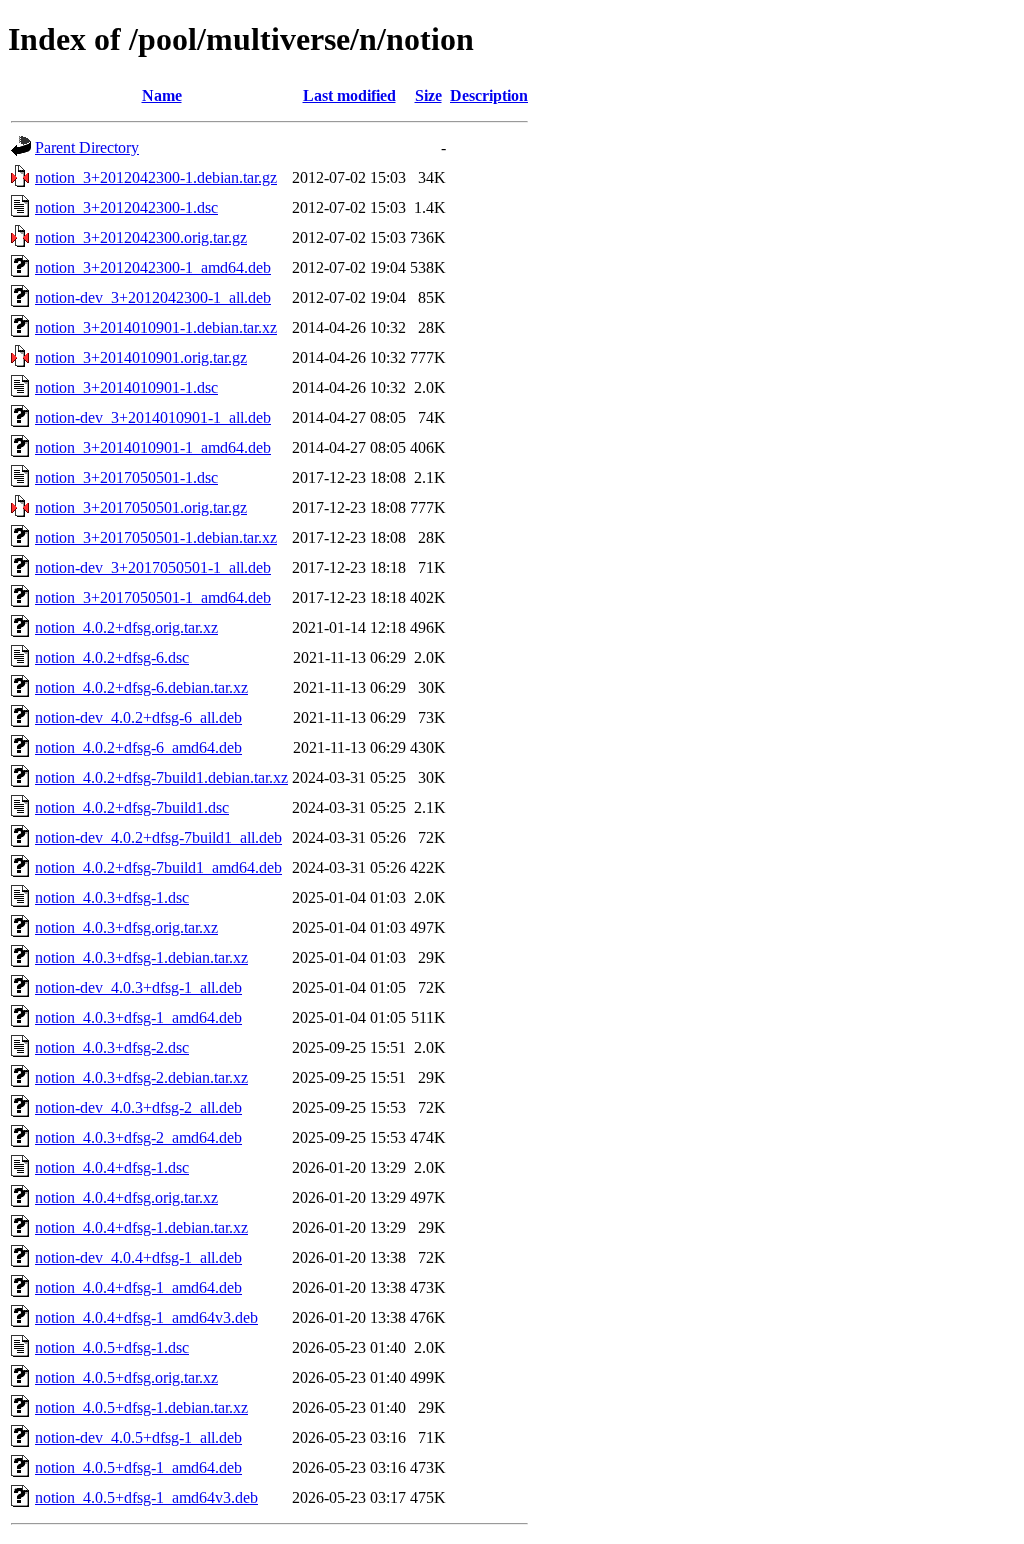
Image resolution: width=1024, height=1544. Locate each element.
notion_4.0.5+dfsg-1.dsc (112, 1347)
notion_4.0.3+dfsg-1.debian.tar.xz (141, 957)
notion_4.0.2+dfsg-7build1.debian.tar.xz (161, 777)
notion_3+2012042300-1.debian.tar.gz (156, 177)
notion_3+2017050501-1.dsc (126, 477)
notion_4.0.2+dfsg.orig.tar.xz (126, 627)
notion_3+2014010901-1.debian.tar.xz (156, 327)
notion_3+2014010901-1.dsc (126, 387)
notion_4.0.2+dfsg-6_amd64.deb (138, 747)
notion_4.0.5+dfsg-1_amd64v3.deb (146, 1497)
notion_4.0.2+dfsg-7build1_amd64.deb (158, 867)
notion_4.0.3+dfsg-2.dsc (112, 1047)
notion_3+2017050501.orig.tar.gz (141, 507)
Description (489, 95)
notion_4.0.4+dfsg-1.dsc (112, 1167)
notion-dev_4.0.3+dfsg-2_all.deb (138, 1107)
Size (428, 95)
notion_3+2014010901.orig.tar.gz (141, 357)
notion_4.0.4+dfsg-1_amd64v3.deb (146, 1317)
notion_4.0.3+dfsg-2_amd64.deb (138, 1137)
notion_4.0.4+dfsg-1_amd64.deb (138, 1287)
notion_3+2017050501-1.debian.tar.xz (156, 537)
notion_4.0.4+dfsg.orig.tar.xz (126, 1197)
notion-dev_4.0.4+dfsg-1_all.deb (138, 1257)
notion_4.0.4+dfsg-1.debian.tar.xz (141, 1227)
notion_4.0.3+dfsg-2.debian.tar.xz (141, 1077)
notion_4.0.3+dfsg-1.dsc (112, 897)
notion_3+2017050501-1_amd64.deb (153, 597)
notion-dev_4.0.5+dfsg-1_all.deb (138, 1437)
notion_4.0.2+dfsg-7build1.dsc (132, 807)
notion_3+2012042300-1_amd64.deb (153, 267)
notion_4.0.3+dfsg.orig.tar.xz (126, 927)
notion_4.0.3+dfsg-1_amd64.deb (138, 1017)
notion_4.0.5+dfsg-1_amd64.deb (138, 1467)
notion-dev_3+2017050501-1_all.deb (153, 567)
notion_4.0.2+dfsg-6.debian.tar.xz (141, 687)
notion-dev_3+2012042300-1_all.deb (153, 297)
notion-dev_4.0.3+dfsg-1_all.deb (138, 987)
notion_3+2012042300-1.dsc (126, 207)
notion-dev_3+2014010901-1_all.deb (153, 417)
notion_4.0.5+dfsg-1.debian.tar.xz (141, 1407)
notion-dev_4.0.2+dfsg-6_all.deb (138, 717)
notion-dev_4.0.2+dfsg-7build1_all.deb (158, 837)
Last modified (349, 95)
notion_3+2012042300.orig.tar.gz (141, 237)
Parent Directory (87, 147)
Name (162, 95)
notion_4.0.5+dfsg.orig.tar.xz (126, 1377)
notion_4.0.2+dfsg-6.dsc (112, 657)
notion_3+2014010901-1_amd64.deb (153, 447)
